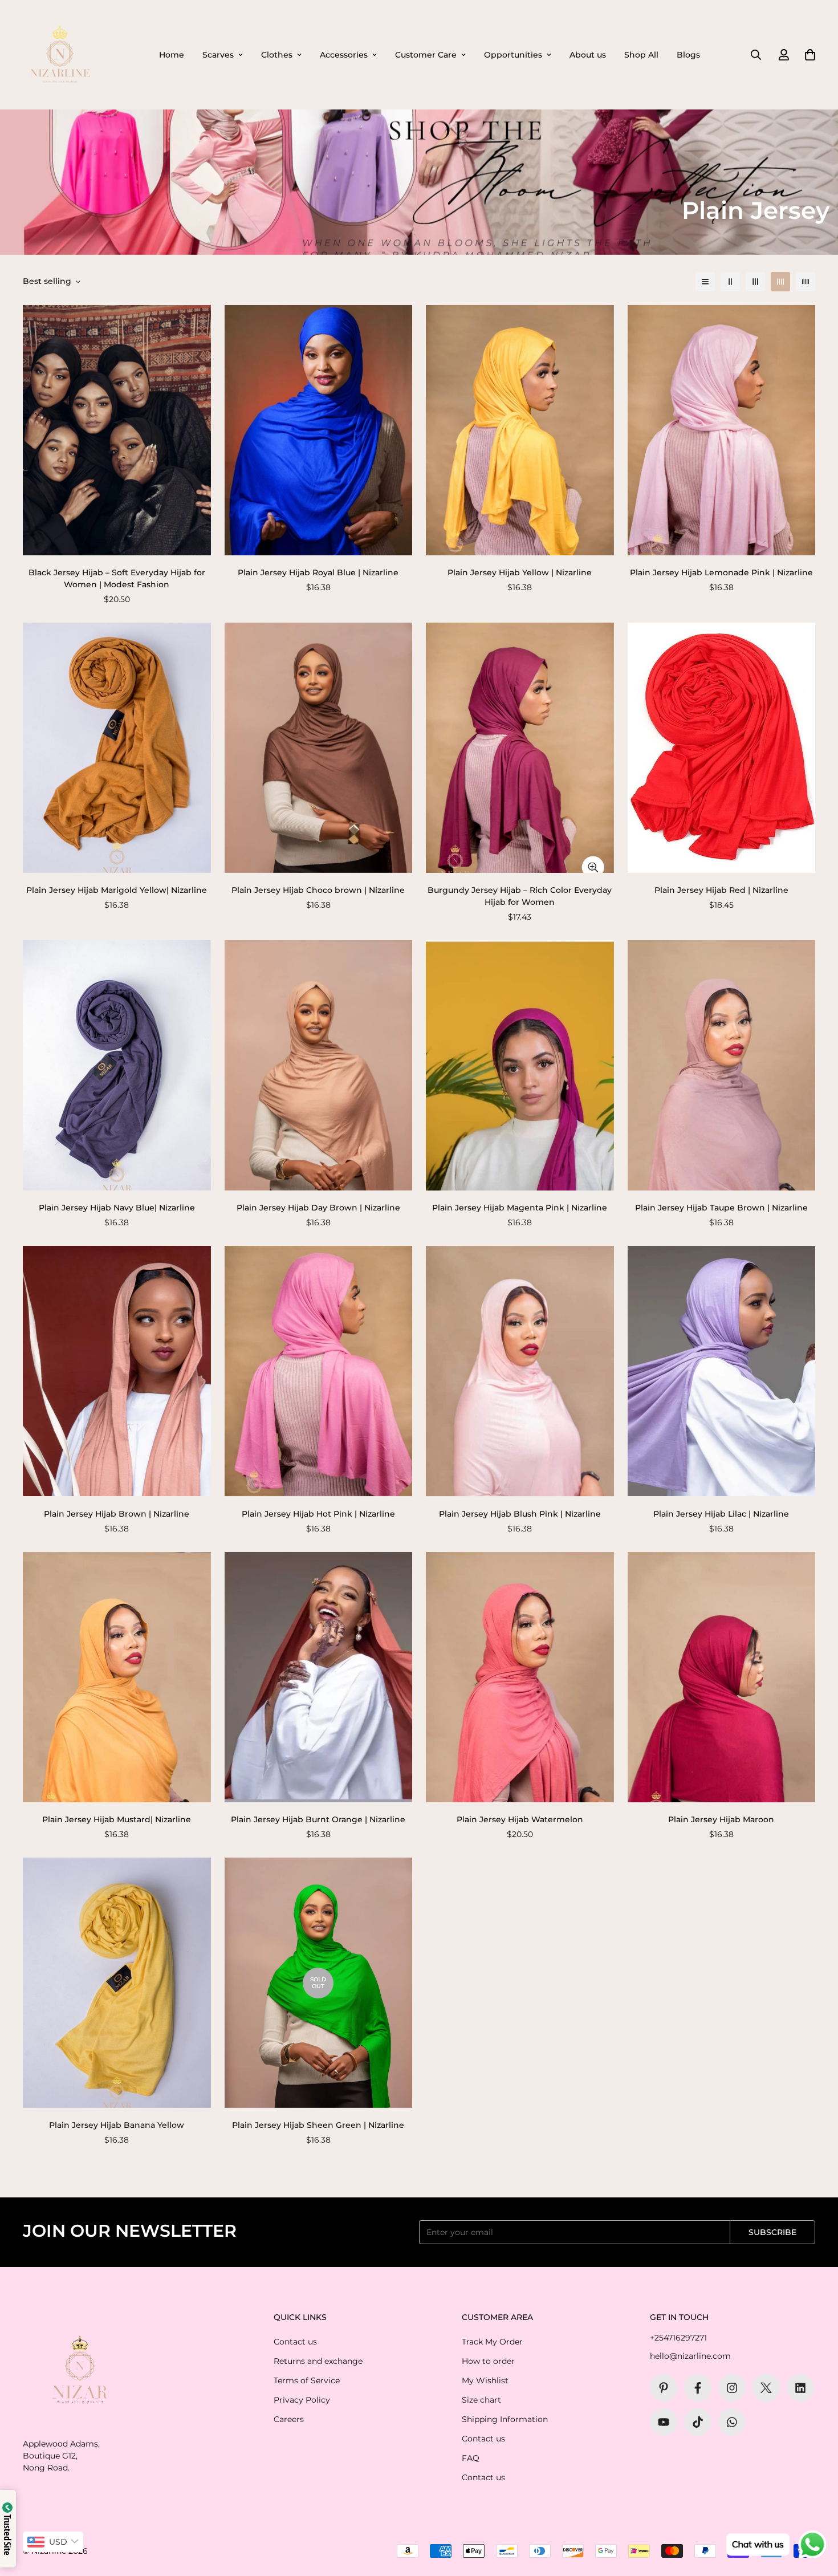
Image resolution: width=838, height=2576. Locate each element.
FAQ (471, 2458)
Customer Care (426, 55)
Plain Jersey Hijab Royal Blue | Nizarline (318, 572)
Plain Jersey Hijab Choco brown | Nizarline (318, 890)
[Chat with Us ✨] (732, 2422)
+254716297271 (678, 2338)
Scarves (218, 55)
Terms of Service (307, 2380)
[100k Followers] (732, 2388)
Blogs (688, 55)
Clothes (277, 55)
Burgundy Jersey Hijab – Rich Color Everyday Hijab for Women (520, 896)
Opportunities (513, 55)
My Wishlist (485, 2380)
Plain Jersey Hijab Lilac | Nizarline (721, 1514)
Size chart (481, 2400)
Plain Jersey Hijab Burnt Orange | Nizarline (318, 1819)
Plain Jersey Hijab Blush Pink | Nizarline (520, 1514)
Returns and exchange (318, 2361)
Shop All (641, 55)
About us (588, 55)
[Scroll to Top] (816, 2514)
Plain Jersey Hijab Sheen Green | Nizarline (318, 2125)
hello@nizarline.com (690, 2356)
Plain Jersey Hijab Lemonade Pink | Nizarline (721, 572)
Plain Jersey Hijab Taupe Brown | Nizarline (721, 1208)
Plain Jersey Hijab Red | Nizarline (721, 890)
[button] (810, 55)
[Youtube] (664, 2422)
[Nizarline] (60, 55)
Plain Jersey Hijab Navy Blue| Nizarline (117, 1208)
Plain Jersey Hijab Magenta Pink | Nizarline (520, 1208)
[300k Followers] (698, 2388)
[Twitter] (766, 2388)
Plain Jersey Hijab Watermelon (520, 1819)
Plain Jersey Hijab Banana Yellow (117, 2125)
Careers (289, 2419)
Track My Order (492, 2342)
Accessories (344, 55)
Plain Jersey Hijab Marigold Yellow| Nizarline (117, 890)
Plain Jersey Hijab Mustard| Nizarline (117, 1819)
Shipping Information (505, 2419)
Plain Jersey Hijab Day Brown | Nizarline (318, 1208)
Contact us (295, 2342)
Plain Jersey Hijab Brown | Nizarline (117, 1514)
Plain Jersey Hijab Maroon (721, 1819)
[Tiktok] (698, 2422)
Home (172, 55)
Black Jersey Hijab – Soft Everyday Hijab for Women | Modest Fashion (117, 578)
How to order (488, 2361)
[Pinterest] (664, 2388)
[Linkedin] (800, 2388)
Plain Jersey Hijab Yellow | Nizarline (520, 572)
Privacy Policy (302, 2400)
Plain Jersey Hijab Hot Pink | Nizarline (318, 1514)
